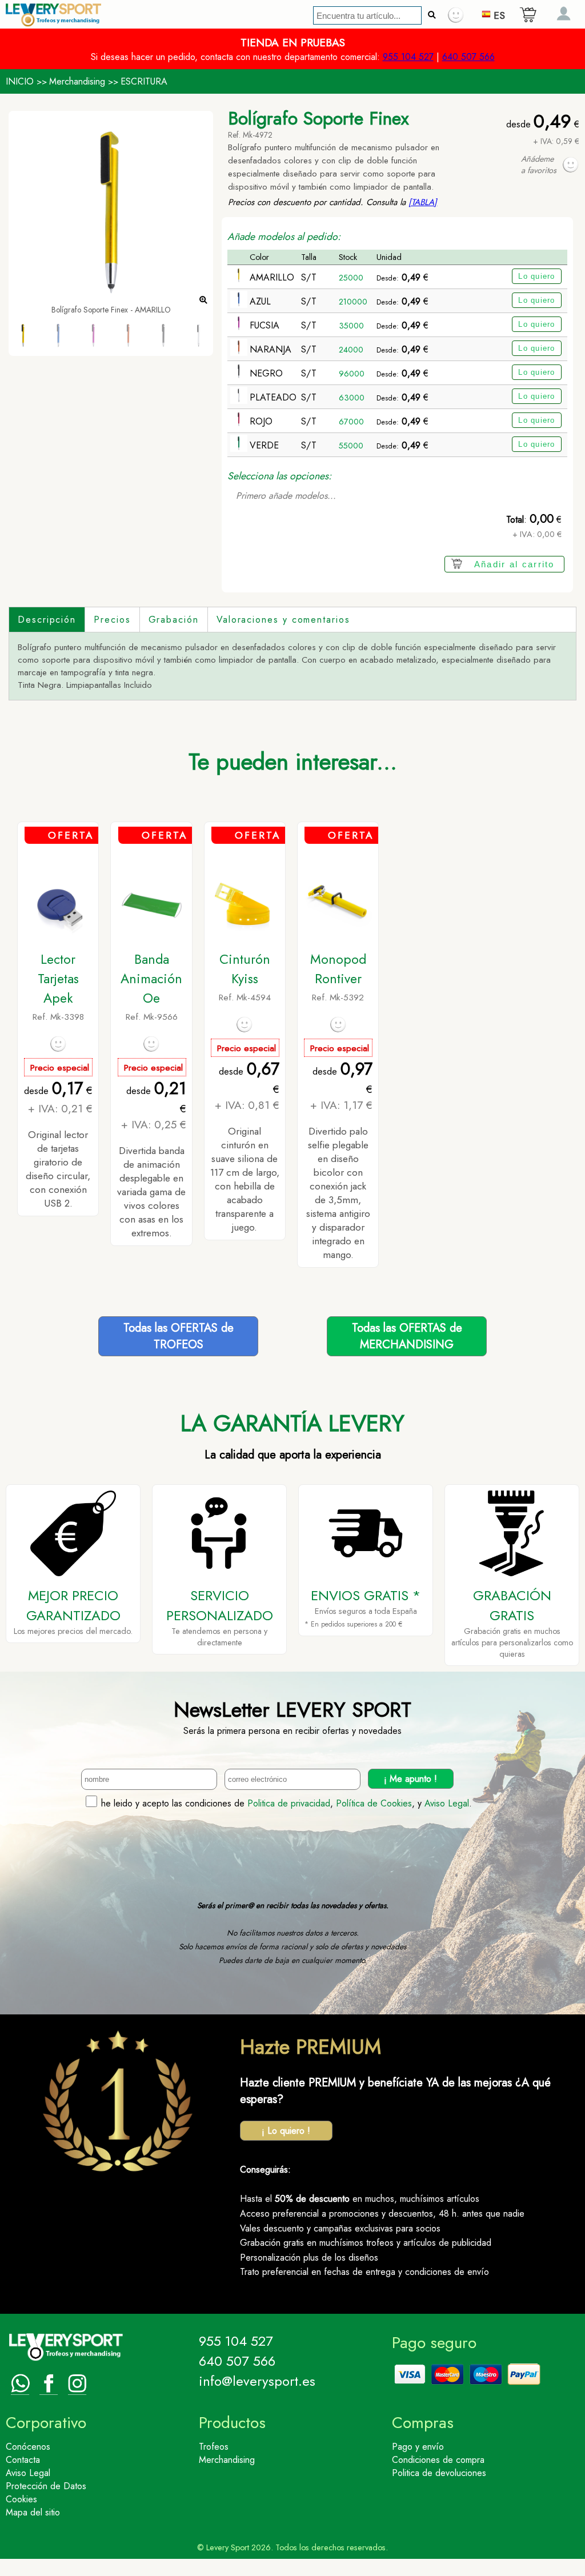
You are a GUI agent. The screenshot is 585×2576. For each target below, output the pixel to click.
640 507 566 (468, 57)
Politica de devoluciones (439, 2473)
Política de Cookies (374, 1803)
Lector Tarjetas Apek (58, 979)
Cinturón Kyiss (245, 969)
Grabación (174, 620)
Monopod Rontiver (338, 969)
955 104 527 (408, 57)
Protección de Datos (46, 2486)
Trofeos (214, 2447)
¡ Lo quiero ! (286, 2131)
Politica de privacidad (289, 1803)
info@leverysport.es (257, 2381)
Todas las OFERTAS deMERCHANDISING (407, 1336)
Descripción (47, 620)
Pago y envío (418, 2447)
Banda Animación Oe (151, 979)
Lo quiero (537, 276)
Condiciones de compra (438, 2460)
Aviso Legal (447, 1803)
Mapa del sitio (33, 2512)
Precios (112, 620)
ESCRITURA (144, 81)
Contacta (23, 2460)
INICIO (20, 81)
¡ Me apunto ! (410, 1779)
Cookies (21, 2499)
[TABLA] (423, 202)
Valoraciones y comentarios (283, 620)
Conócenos (28, 2447)
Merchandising (77, 81)
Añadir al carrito (514, 564)
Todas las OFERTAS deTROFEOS (179, 1336)
